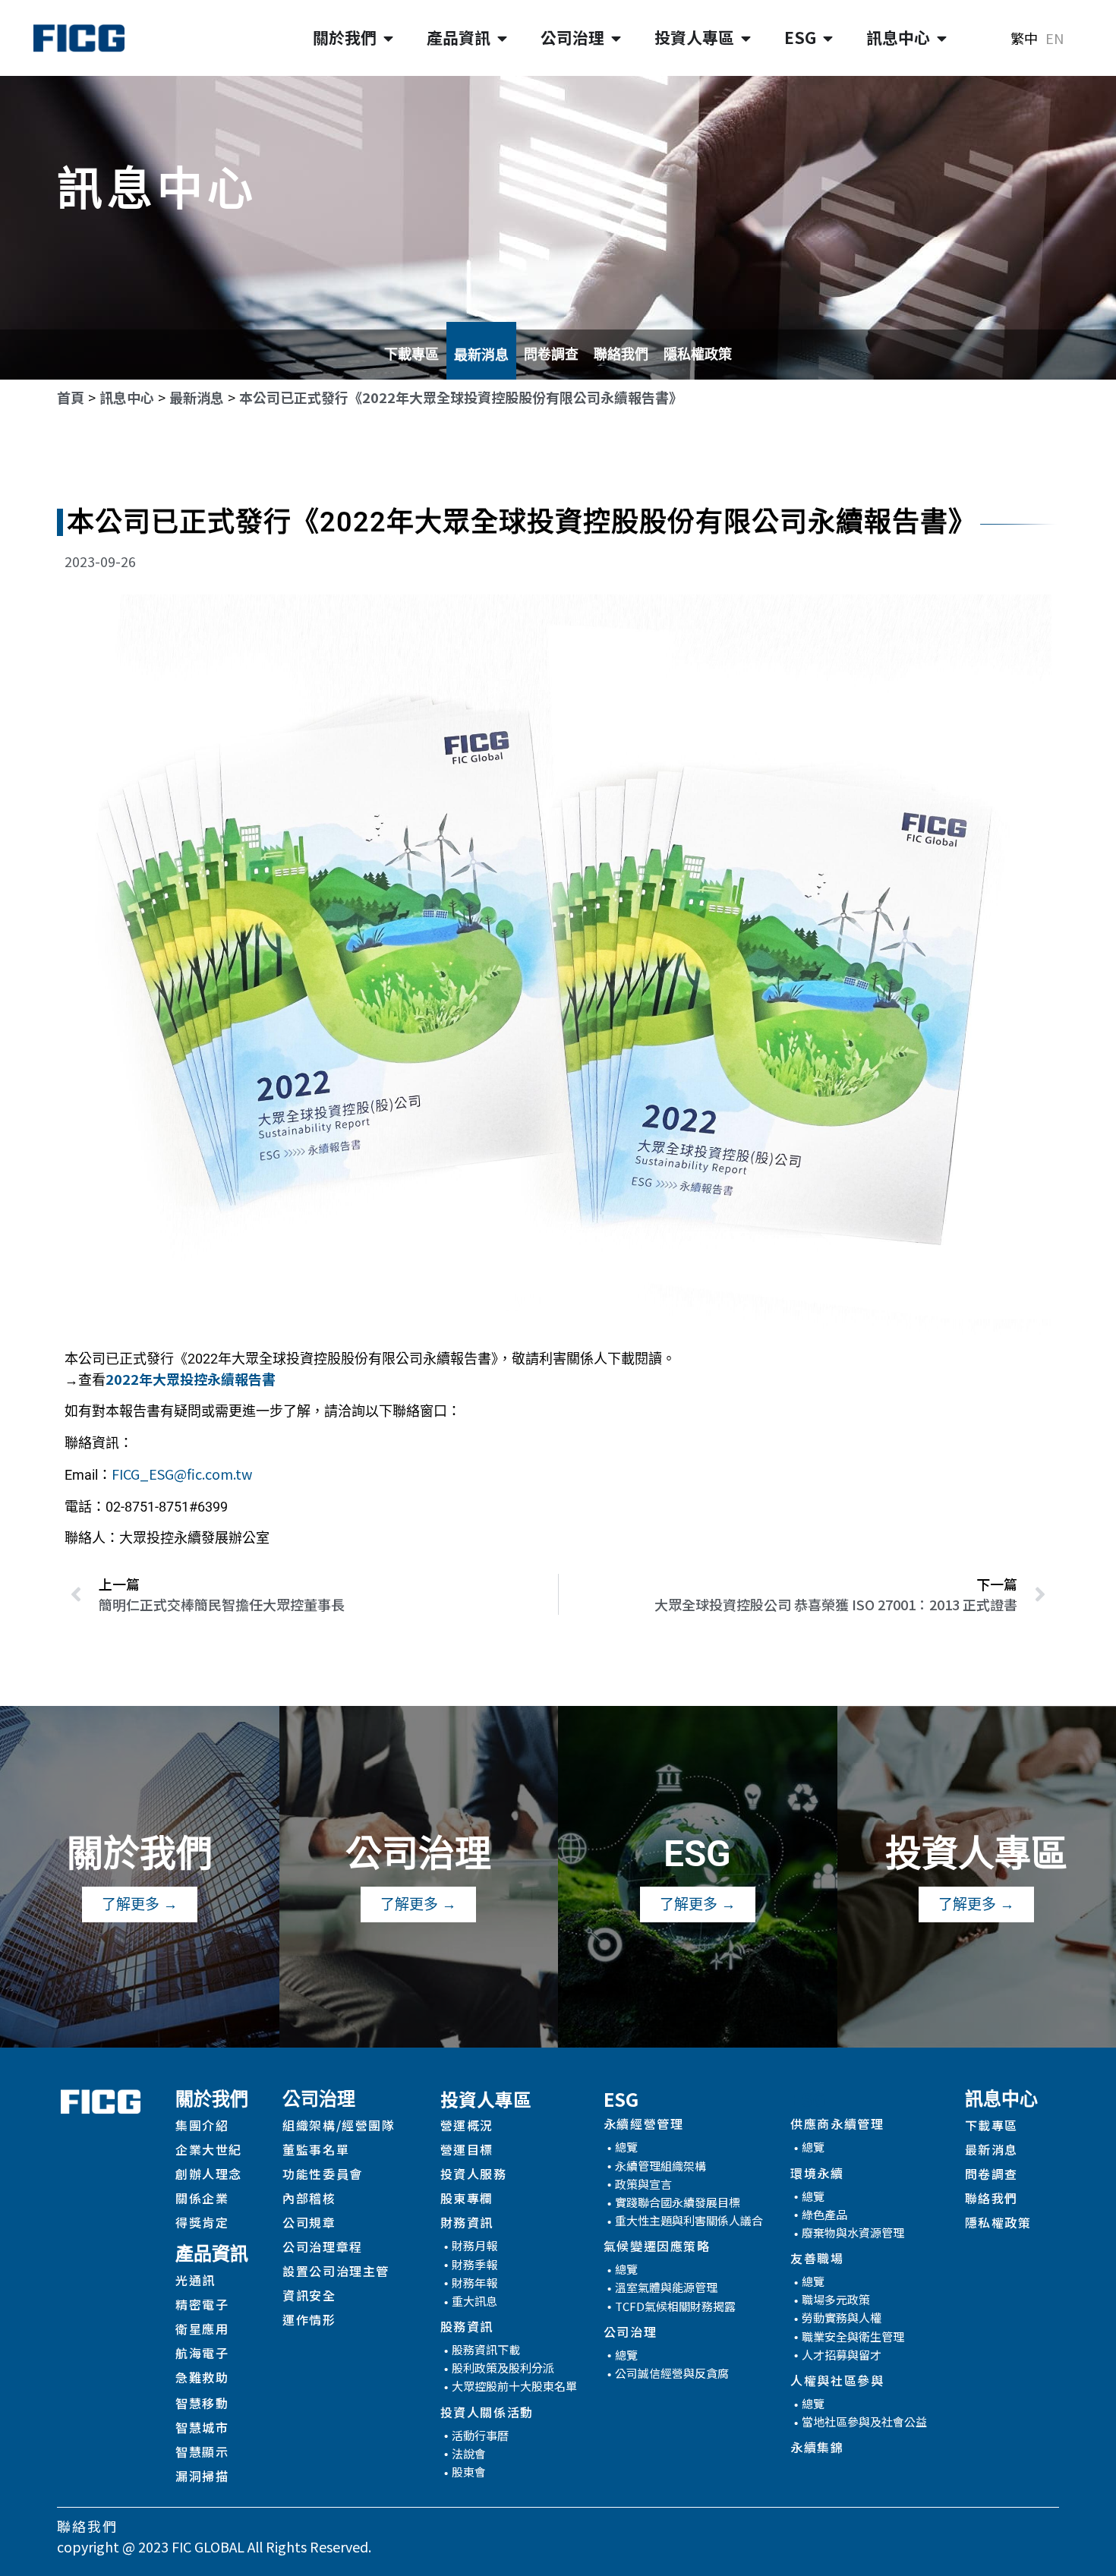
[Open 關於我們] (388, 38)
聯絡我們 (621, 354)
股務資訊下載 (486, 2349)
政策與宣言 (643, 2184)
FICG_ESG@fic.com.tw (182, 1474)
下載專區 (411, 354)
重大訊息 (474, 2301)
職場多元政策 (836, 2299)
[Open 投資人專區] (746, 38)
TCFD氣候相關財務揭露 (675, 2306)
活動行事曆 (480, 2435)
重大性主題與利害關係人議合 (689, 2220)
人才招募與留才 (842, 2355)
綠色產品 (824, 2214)
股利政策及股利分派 (503, 2368)
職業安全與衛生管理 (853, 2336)
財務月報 (474, 2245)
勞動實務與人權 (842, 2317)
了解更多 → (140, 1904)
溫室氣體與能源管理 (666, 2287)
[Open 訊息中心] (942, 38)
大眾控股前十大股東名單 (514, 2386)
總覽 (626, 2147)
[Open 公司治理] (616, 38)
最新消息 (481, 355)
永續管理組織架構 (660, 2166)
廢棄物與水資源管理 (853, 2232)
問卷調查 (551, 354)
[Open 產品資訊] (502, 38)
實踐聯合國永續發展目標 (678, 2202)
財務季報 (474, 2264)
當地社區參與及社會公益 (864, 2422)
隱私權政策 (698, 354)
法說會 (469, 2453)
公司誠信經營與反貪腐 (672, 2373)
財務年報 (474, 2283)
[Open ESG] (828, 38)
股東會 (469, 2472)
